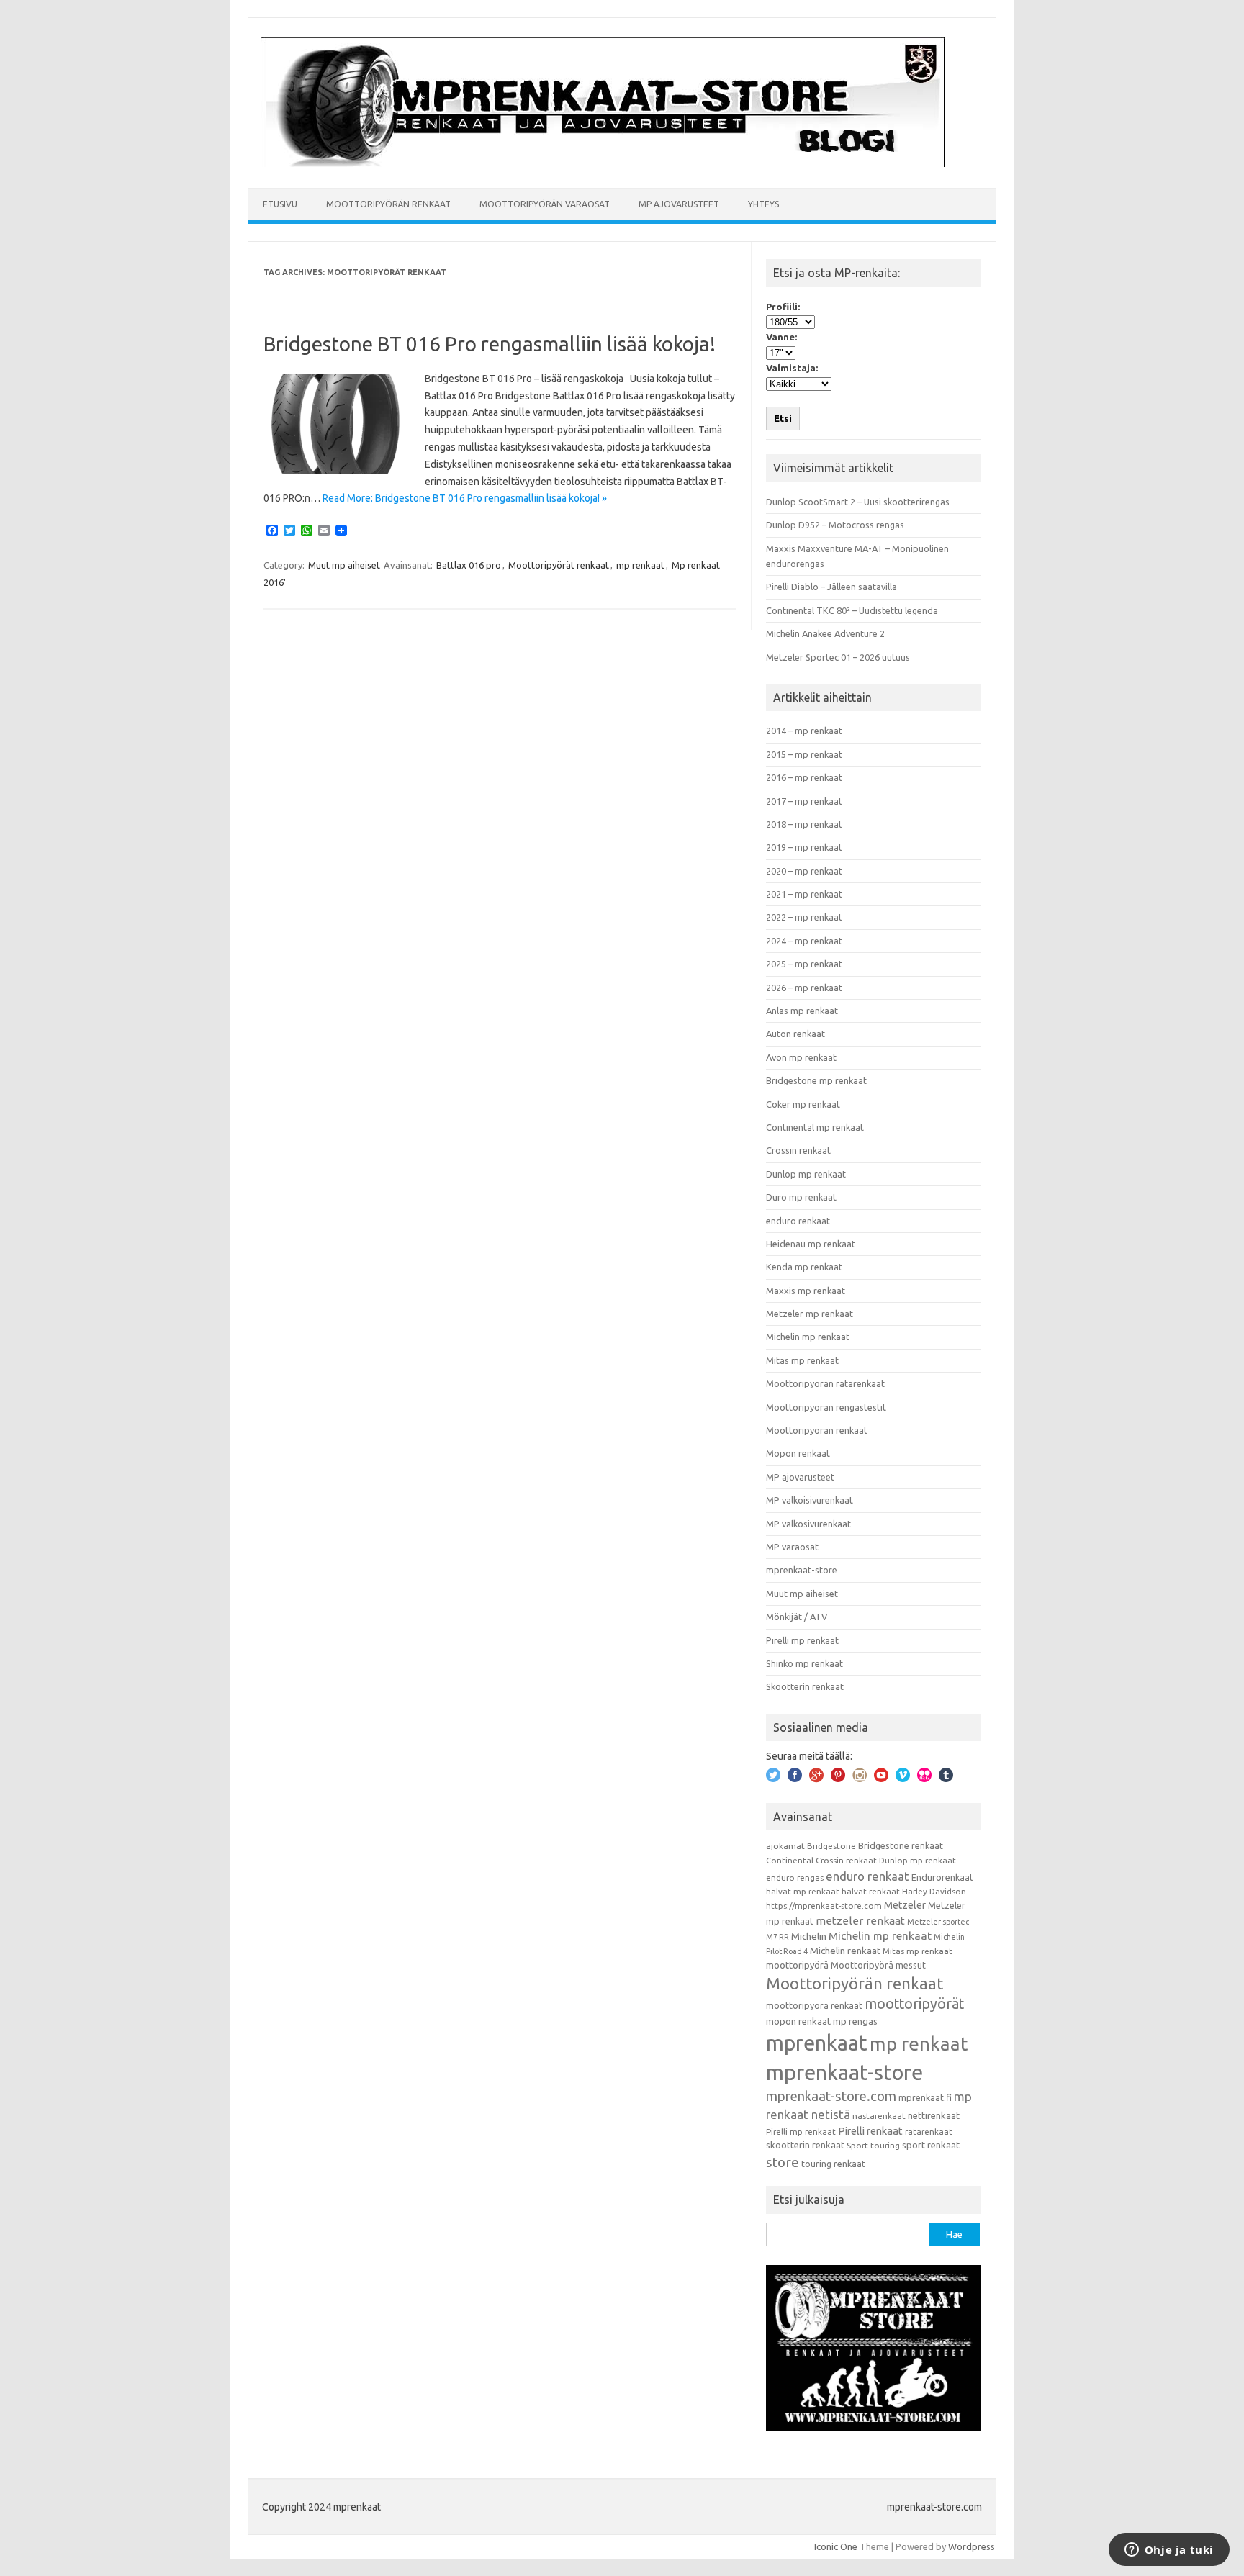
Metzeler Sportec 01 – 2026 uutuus (838, 657)
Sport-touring (873, 2145)
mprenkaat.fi (925, 2097)
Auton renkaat (795, 1034)
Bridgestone (831, 1846)
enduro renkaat (798, 1221)
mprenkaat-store (802, 1570)
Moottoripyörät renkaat (559, 565)
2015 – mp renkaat (804, 754)
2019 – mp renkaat (804, 847)
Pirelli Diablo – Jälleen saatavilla (831, 587)
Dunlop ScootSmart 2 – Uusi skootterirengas (858, 502)
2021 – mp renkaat (804, 894)
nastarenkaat (879, 2116)
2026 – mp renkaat (804, 988)
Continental (790, 1860)
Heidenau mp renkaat (811, 1244)
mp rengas (855, 2021)
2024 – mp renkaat (804, 941)
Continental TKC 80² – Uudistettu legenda (852, 610)
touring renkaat (833, 2164)
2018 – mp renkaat (804, 824)
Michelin (809, 1936)
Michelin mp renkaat (808, 1337)
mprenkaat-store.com (831, 2096)
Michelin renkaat (845, 1951)
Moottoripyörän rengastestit (826, 1407)
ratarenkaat (929, 2132)
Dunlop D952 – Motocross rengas (835, 525)
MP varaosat (792, 1547)
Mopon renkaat (798, 1453)
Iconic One (836, 2546)
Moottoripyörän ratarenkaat (825, 1383)
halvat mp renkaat (803, 1891)
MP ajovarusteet (679, 204)
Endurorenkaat (942, 1877)
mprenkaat (817, 2043)
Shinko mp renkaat (804, 1663)
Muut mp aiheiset (344, 565)
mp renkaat (640, 565)
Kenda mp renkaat (804, 1267)
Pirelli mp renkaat (802, 1640)
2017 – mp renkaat (804, 801)
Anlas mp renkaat (802, 1011)
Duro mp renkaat (801, 1197)
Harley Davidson (934, 1891)
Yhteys (763, 204)
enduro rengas (795, 1877)
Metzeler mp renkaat (810, 1314)
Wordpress (972, 2546)
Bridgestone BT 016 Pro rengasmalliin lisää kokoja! (490, 344)
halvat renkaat (871, 1891)
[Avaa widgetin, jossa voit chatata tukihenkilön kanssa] (1169, 2551)
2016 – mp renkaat (804, 777)
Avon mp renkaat (801, 1057)
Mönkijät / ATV (797, 1617)
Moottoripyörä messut (878, 1965)
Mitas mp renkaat (802, 1360)
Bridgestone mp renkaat (816, 1080)
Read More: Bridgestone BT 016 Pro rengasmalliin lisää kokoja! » (465, 498)
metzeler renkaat (860, 1921)
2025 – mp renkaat (804, 964)
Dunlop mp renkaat (806, 1174)
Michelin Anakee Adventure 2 (825, 633)
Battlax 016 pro (469, 565)
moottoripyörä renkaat (814, 2005)
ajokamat (785, 1846)
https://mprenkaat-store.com (824, 1906)
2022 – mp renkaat (804, 917)
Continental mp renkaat (815, 1127)
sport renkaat (931, 2145)
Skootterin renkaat (805, 1686)
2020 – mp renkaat (804, 871)
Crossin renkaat (798, 1150)
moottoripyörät (914, 2004)
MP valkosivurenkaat (808, 1524)
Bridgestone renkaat (901, 1845)
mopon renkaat (798, 2021)
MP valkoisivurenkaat (810, 1500)
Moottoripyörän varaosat (545, 204)
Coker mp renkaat (803, 1104)
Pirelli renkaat (870, 2131)
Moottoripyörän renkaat (388, 204)
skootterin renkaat (805, 2145)
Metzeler (905, 1905)
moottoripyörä (797, 1965)
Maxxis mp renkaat (806, 1291)
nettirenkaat (934, 2115)
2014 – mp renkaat (804, 731)
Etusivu (280, 204)
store (783, 2162)
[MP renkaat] (603, 163)
